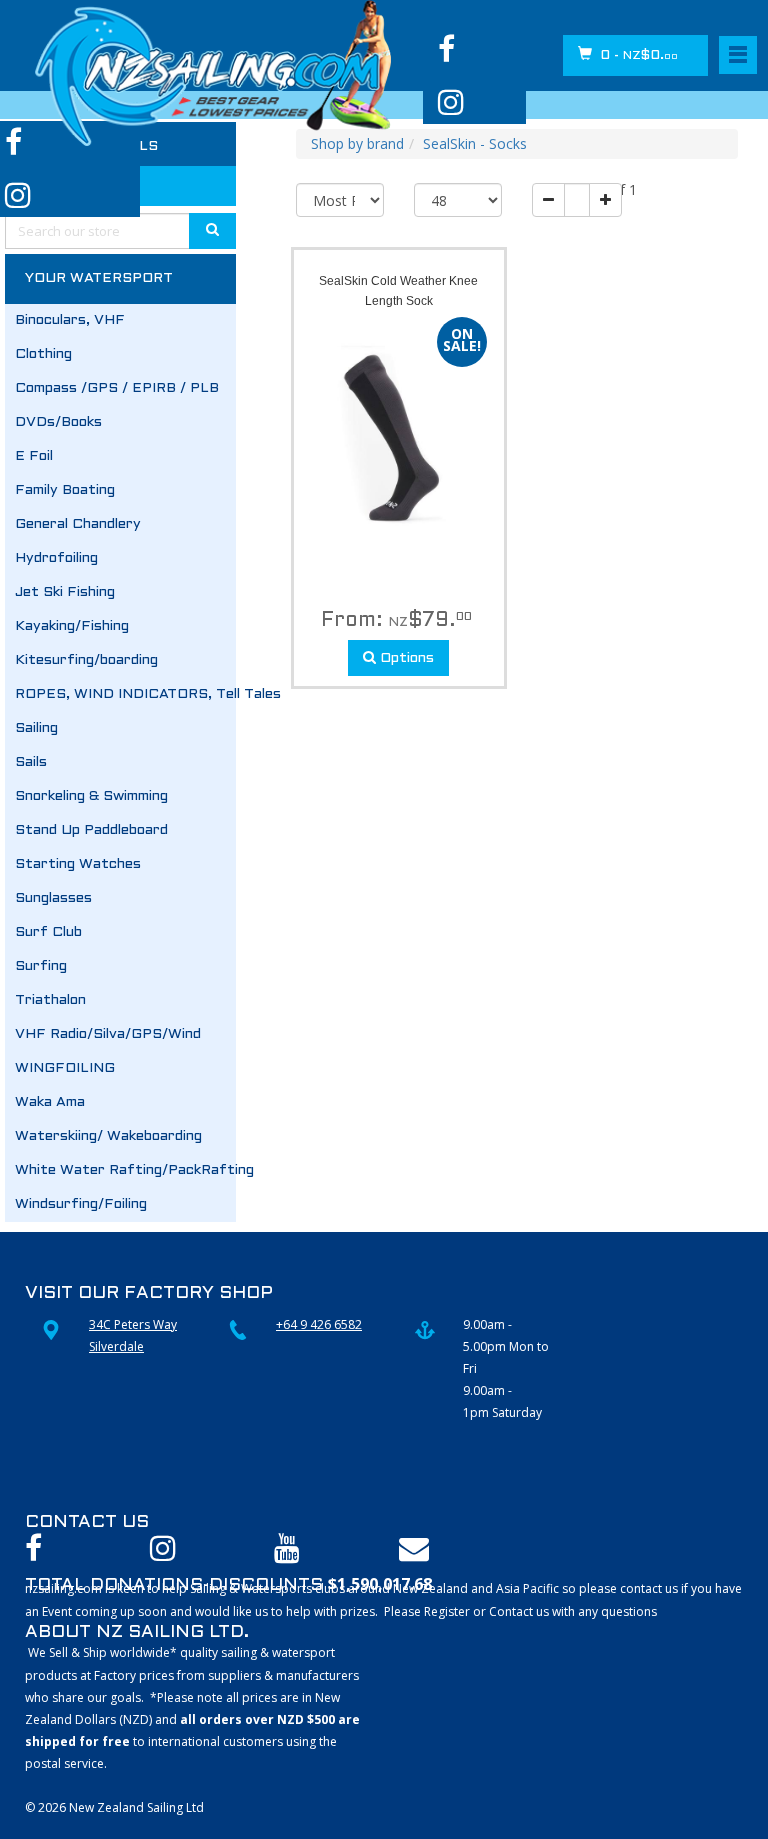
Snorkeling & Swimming (91, 796)
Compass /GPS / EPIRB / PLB (117, 388)
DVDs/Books (58, 422)
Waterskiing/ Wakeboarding (108, 1136)
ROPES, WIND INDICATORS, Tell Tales (125, 694)
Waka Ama (50, 1102)
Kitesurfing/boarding (86, 660)
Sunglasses (53, 898)
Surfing (41, 966)
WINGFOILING (65, 1068)
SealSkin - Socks (475, 143)
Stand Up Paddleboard (91, 830)
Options (405, 658)
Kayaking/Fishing (72, 626)
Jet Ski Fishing (65, 592)
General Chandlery (78, 524)
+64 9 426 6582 (319, 1324)
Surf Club (48, 932)
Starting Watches (78, 864)
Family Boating (65, 490)
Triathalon (50, 1000)
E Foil (34, 456)
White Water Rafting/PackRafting (125, 1170)
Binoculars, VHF (70, 320)
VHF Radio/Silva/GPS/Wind (108, 1034)
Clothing (43, 354)
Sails (31, 762)
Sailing (36, 728)
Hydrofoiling (56, 558)
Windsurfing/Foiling (81, 1204)
